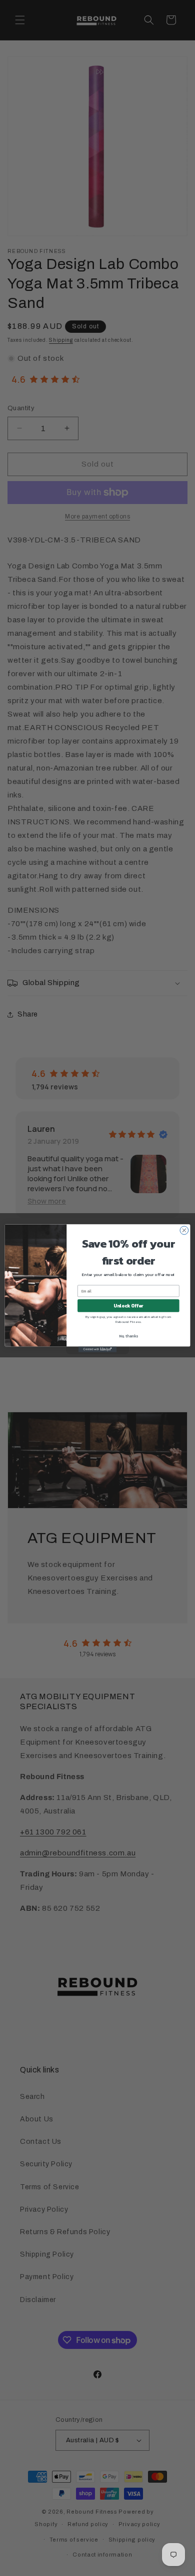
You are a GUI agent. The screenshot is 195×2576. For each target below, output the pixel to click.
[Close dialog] (184, 1230)
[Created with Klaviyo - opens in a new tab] (97, 1349)
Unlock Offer (128, 1305)
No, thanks (128, 1336)
